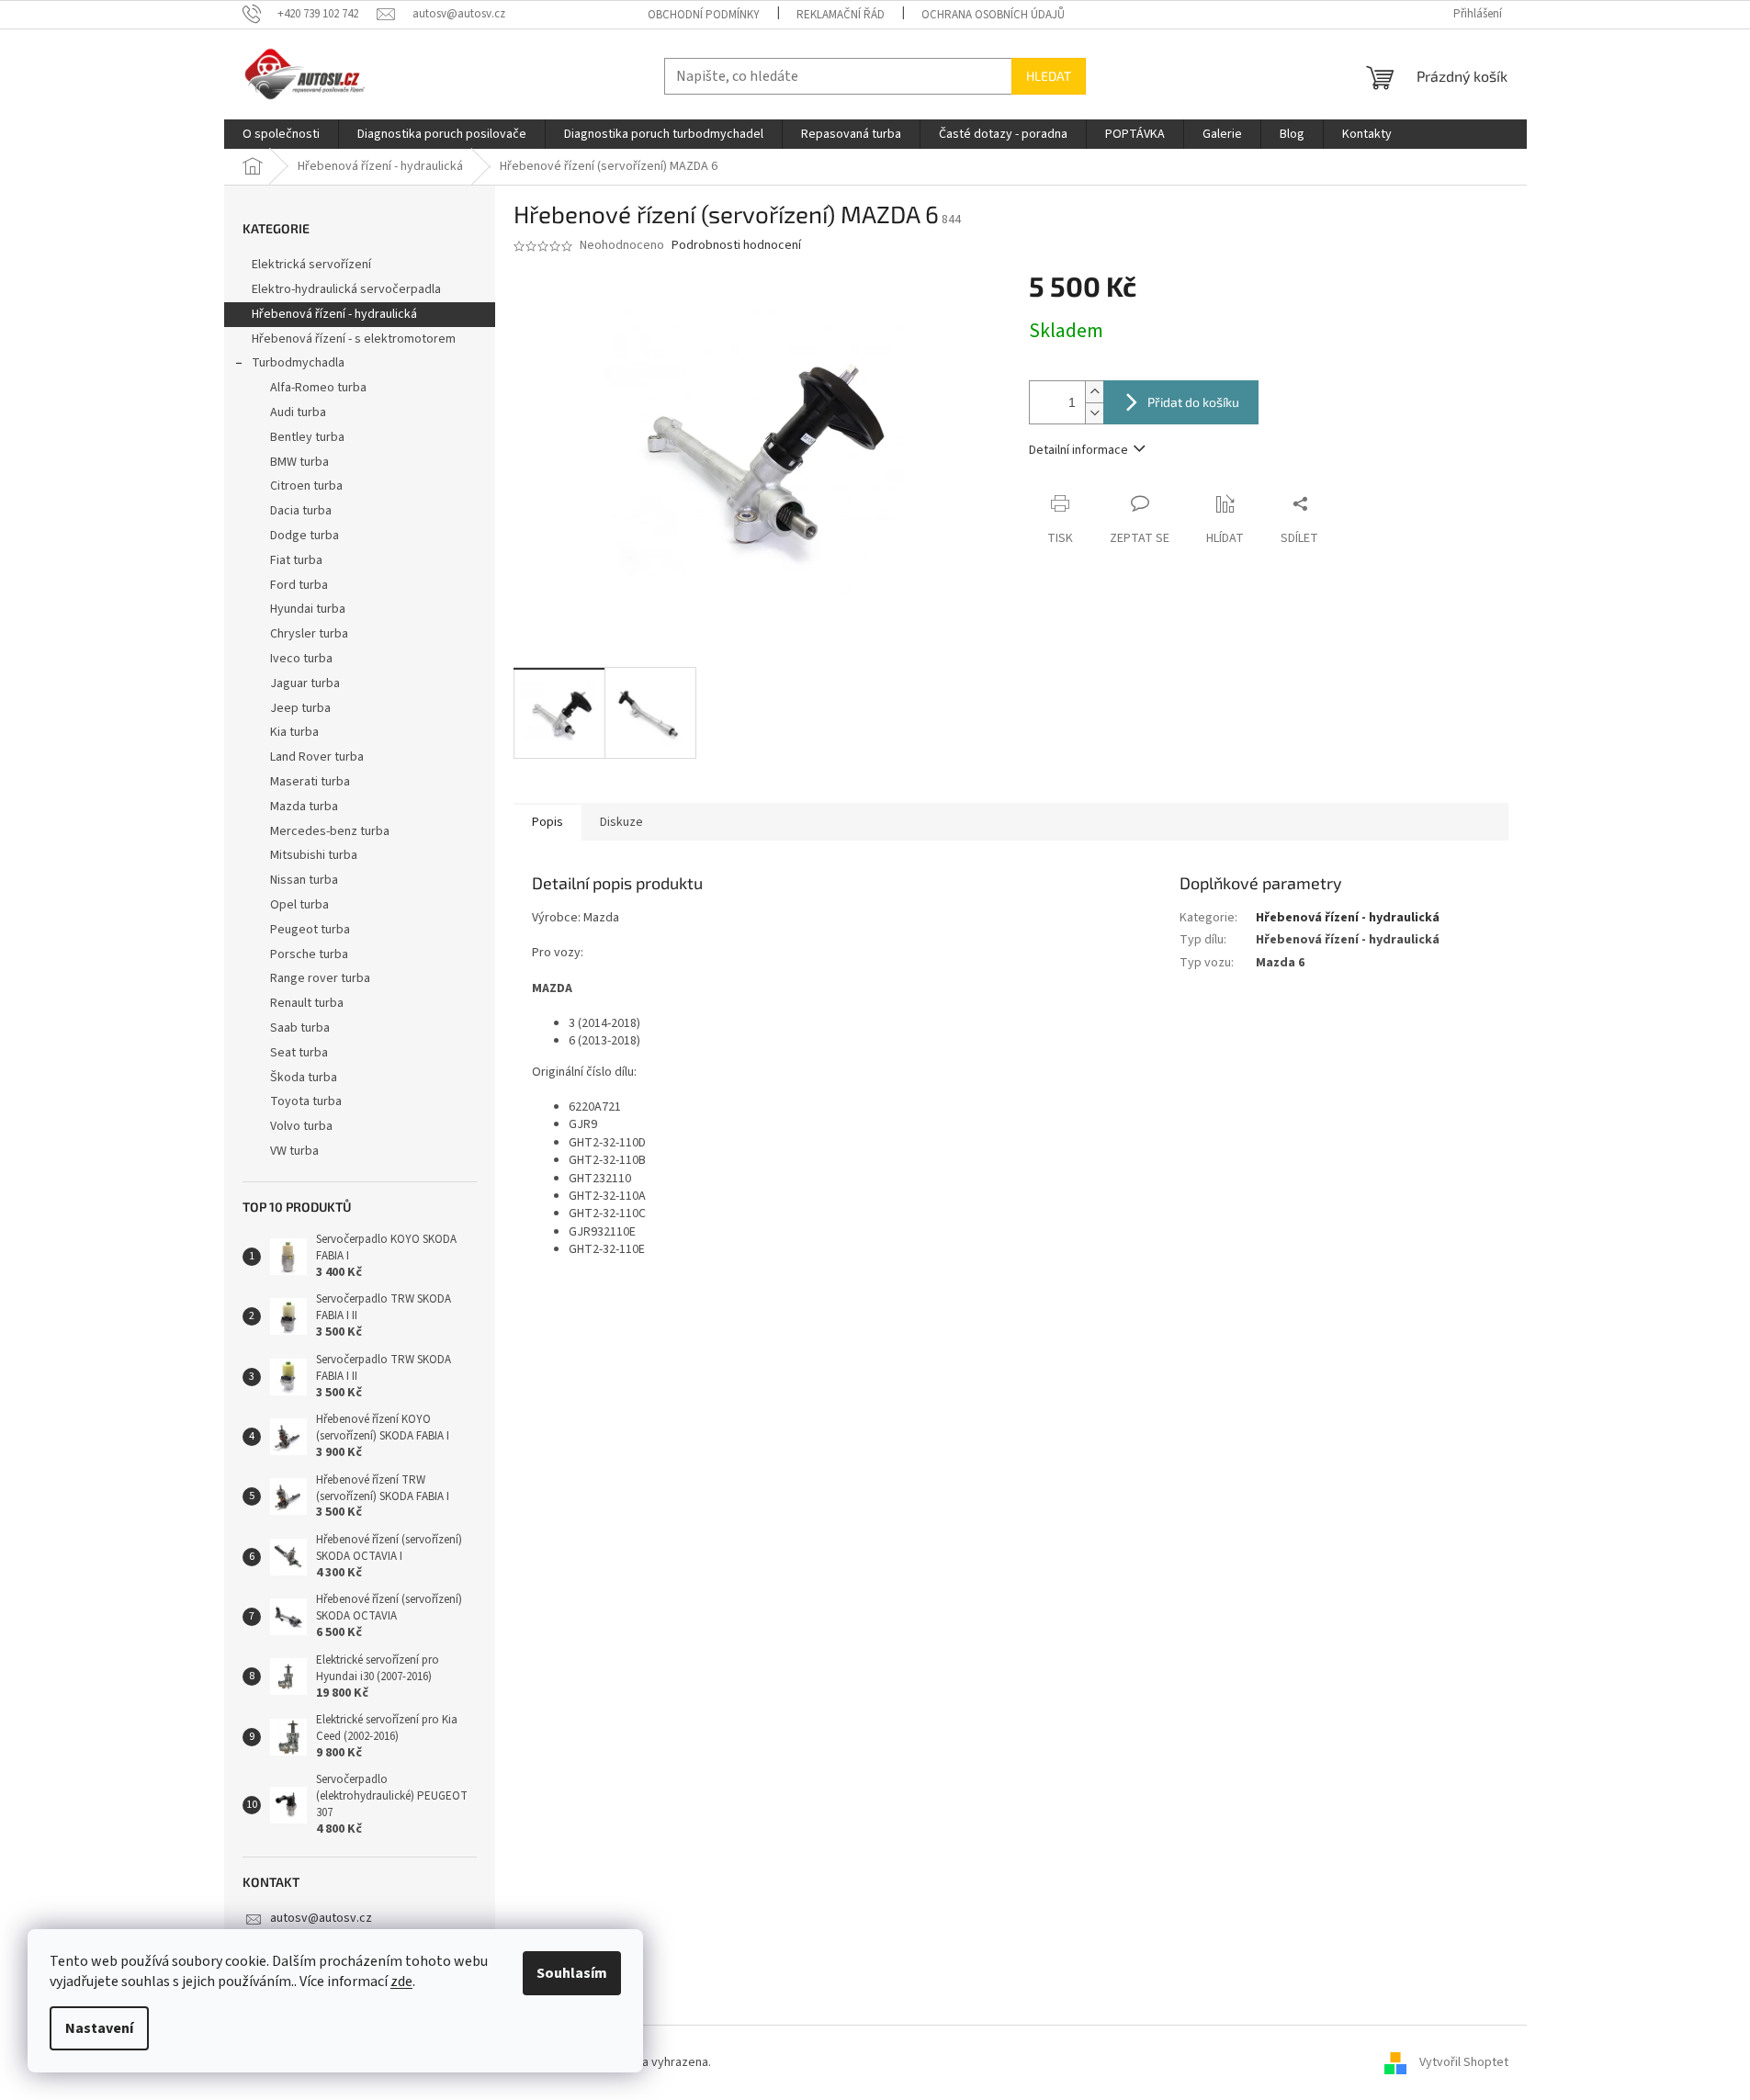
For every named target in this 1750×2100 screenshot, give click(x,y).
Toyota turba (306, 1101)
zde (401, 1981)
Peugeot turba (310, 930)
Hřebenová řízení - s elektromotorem (354, 339)
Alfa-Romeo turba (318, 388)
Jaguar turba (305, 683)
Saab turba (300, 1028)
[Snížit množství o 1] (1094, 413)
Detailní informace (1078, 450)
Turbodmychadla (298, 363)
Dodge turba (305, 536)
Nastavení (99, 2028)
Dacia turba (301, 511)
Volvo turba (301, 1126)
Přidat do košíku (1193, 402)
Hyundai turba (308, 609)
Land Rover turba (317, 757)
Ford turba (299, 585)
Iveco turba (301, 659)
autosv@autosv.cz (321, 1918)
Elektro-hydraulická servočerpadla (346, 289)
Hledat (1049, 76)
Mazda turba (304, 807)
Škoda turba (304, 1078)
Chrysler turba (309, 634)
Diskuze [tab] (621, 822)
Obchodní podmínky (704, 15)
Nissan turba (304, 880)
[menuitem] (281, 134)
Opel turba (299, 905)
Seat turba (299, 1053)
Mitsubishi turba (314, 855)
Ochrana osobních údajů (993, 15)
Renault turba (307, 1003)
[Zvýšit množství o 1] (1094, 392)
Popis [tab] (548, 822)
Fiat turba (296, 560)
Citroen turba (306, 486)
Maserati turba (310, 782)
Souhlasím (572, 1973)
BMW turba (299, 462)
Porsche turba (309, 954)
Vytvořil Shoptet (1464, 2062)
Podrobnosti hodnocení (736, 246)
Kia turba (294, 732)
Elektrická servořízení (313, 265)
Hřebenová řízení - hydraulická (334, 314)
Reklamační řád (841, 15)
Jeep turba (300, 708)
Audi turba (298, 412)
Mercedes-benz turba (330, 831)
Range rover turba (320, 978)
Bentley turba (307, 437)
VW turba (294, 1151)
